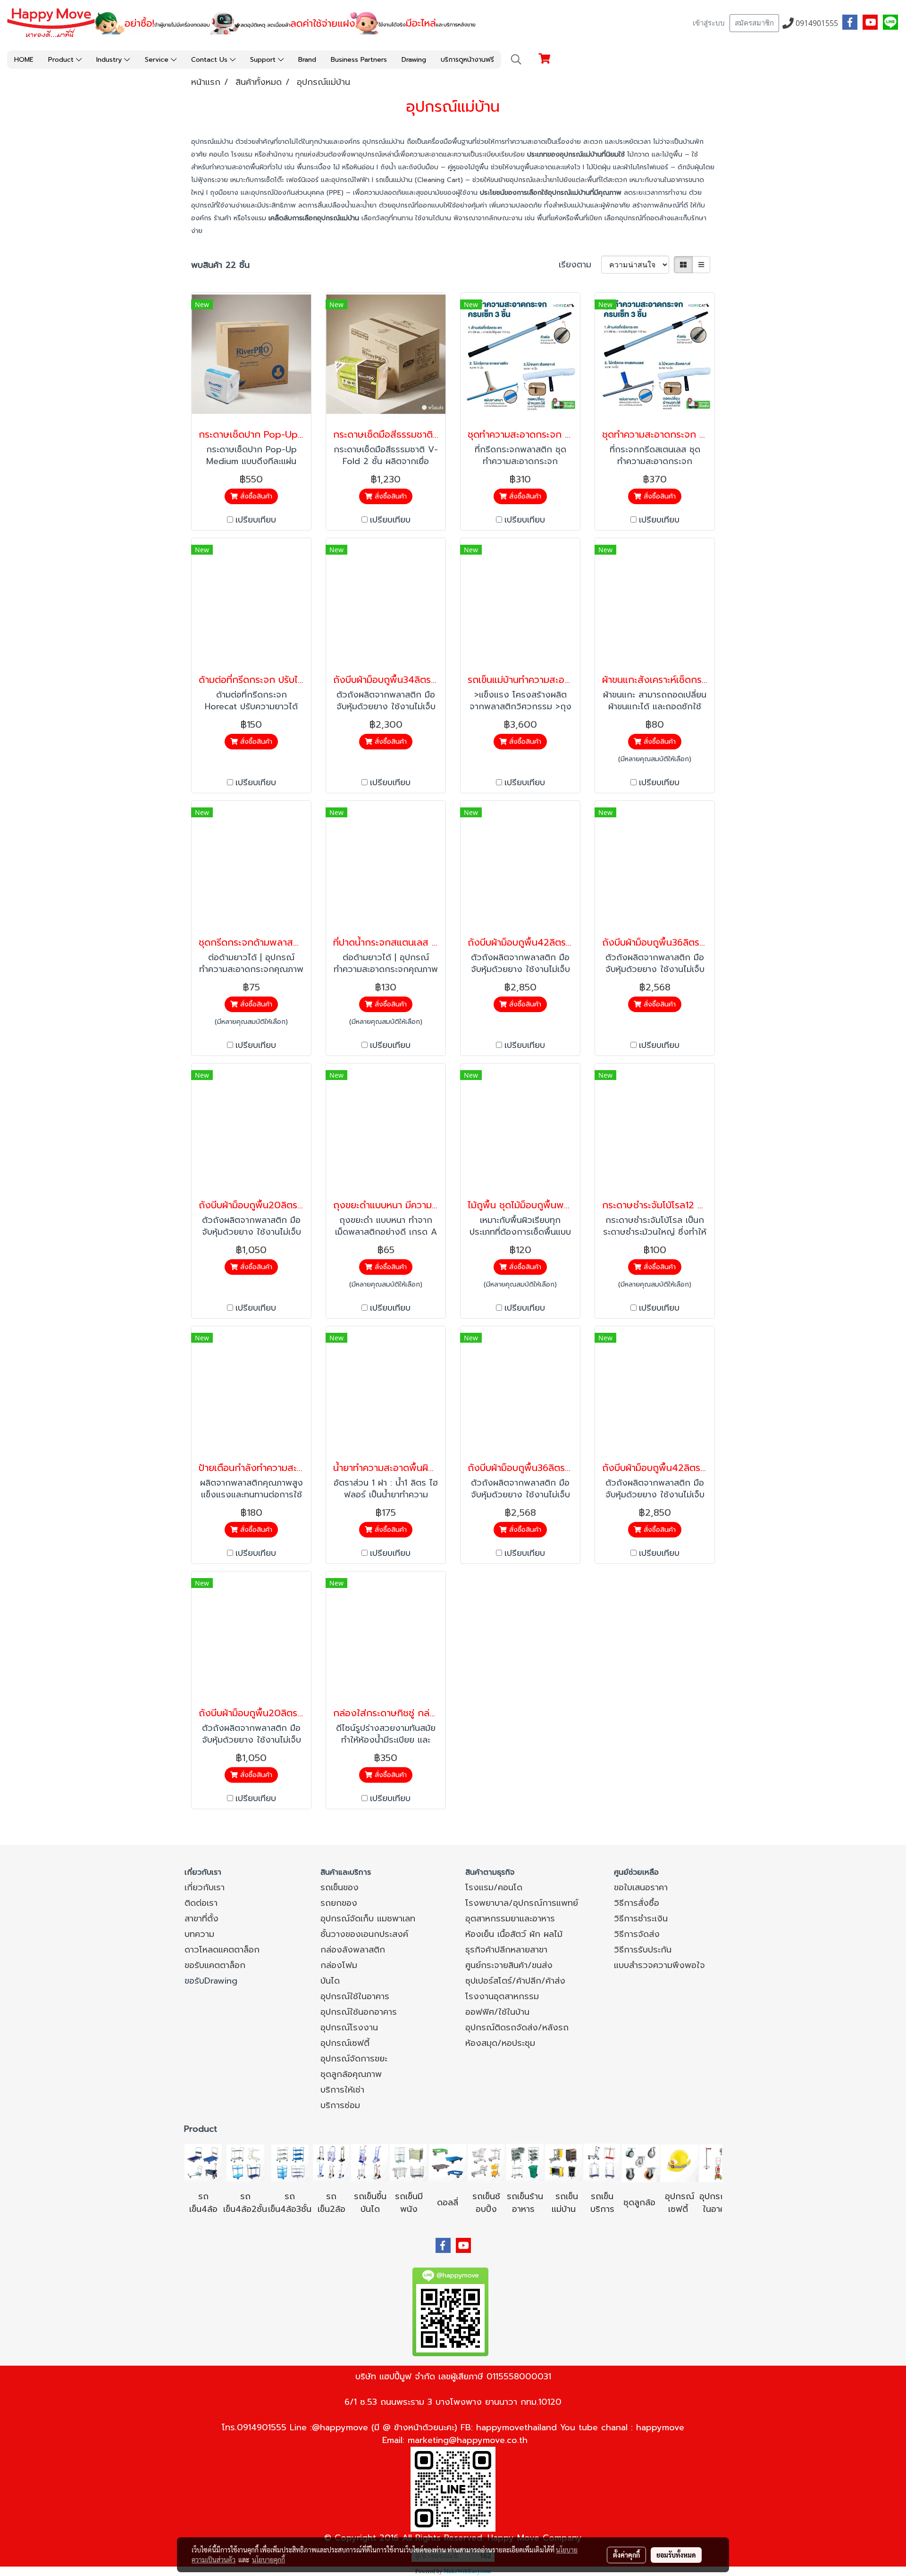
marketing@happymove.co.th (468, 2440)
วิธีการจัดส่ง (637, 1934)
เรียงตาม (580, 265)
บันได (330, 1981)
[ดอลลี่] (447, 2162)
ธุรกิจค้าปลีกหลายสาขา (506, 1950)
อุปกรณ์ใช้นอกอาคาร (359, 2012)
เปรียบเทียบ (256, 520)
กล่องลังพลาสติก (353, 1950)
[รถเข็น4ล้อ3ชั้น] (290, 2162)
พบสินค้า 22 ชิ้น (220, 265)
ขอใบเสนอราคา (641, 1887)
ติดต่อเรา (201, 1903)
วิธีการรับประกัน (643, 1950)
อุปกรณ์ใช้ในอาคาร (355, 1996)
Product (62, 60)
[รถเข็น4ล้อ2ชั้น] (245, 2162)
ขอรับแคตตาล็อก (215, 1965)
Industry (110, 60)
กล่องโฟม (339, 1965)
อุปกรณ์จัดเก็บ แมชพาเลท (368, 1919)
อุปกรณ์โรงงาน (349, 2028)
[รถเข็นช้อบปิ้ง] (486, 2162)
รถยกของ (339, 1903)
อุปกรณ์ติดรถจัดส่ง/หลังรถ (517, 2028)
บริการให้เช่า (342, 2090)
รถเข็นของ (340, 1887)
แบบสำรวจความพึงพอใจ (659, 1965)
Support (264, 60)
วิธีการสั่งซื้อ (637, 1903)
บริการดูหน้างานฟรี (467, 60)
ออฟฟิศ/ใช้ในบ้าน (497, 2012)
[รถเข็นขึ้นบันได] (370, 2162)
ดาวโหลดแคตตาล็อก (222, 1950)
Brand (307, 60)
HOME (24, 60)
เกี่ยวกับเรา (205, 1887)
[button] (516, 59)
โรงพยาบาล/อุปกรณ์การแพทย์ (522, 1903)
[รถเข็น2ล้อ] (331, 2162)
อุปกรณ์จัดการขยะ (354, 2059)
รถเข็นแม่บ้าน (565, 2203)
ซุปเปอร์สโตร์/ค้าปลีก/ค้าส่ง (515, 1981)
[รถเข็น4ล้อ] (203, 2162)
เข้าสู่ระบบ (709, 23)
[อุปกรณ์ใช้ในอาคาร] (690, 2209)
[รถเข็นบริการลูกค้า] (602, 2162)
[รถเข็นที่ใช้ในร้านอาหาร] (525, 2162)
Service (158, 60)
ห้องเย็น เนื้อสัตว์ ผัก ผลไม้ (514, 1934)
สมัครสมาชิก (754, 23)
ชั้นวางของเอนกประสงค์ (364, 1934)
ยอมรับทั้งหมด (676, 2555)
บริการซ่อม (340, 2105)
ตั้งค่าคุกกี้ (626, 2555)
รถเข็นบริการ (602, 2203)
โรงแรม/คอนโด (494, 1887)
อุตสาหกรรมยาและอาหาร (510, 1919)
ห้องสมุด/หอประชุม (500, 2043)
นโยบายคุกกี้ (268, 2559)
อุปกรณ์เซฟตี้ (345, 2043)
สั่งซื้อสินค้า (255, 496)
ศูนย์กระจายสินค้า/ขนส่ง (509, 1965)
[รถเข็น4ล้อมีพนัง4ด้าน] (409, 2162)
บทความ (199, 1934)
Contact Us (210, 60)
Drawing (414, 60)
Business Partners (359, 60)
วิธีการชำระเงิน (641, 1919)
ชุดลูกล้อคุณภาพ (351, 2074)
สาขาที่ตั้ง (201, 1919)
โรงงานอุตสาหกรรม (502, 1996)
